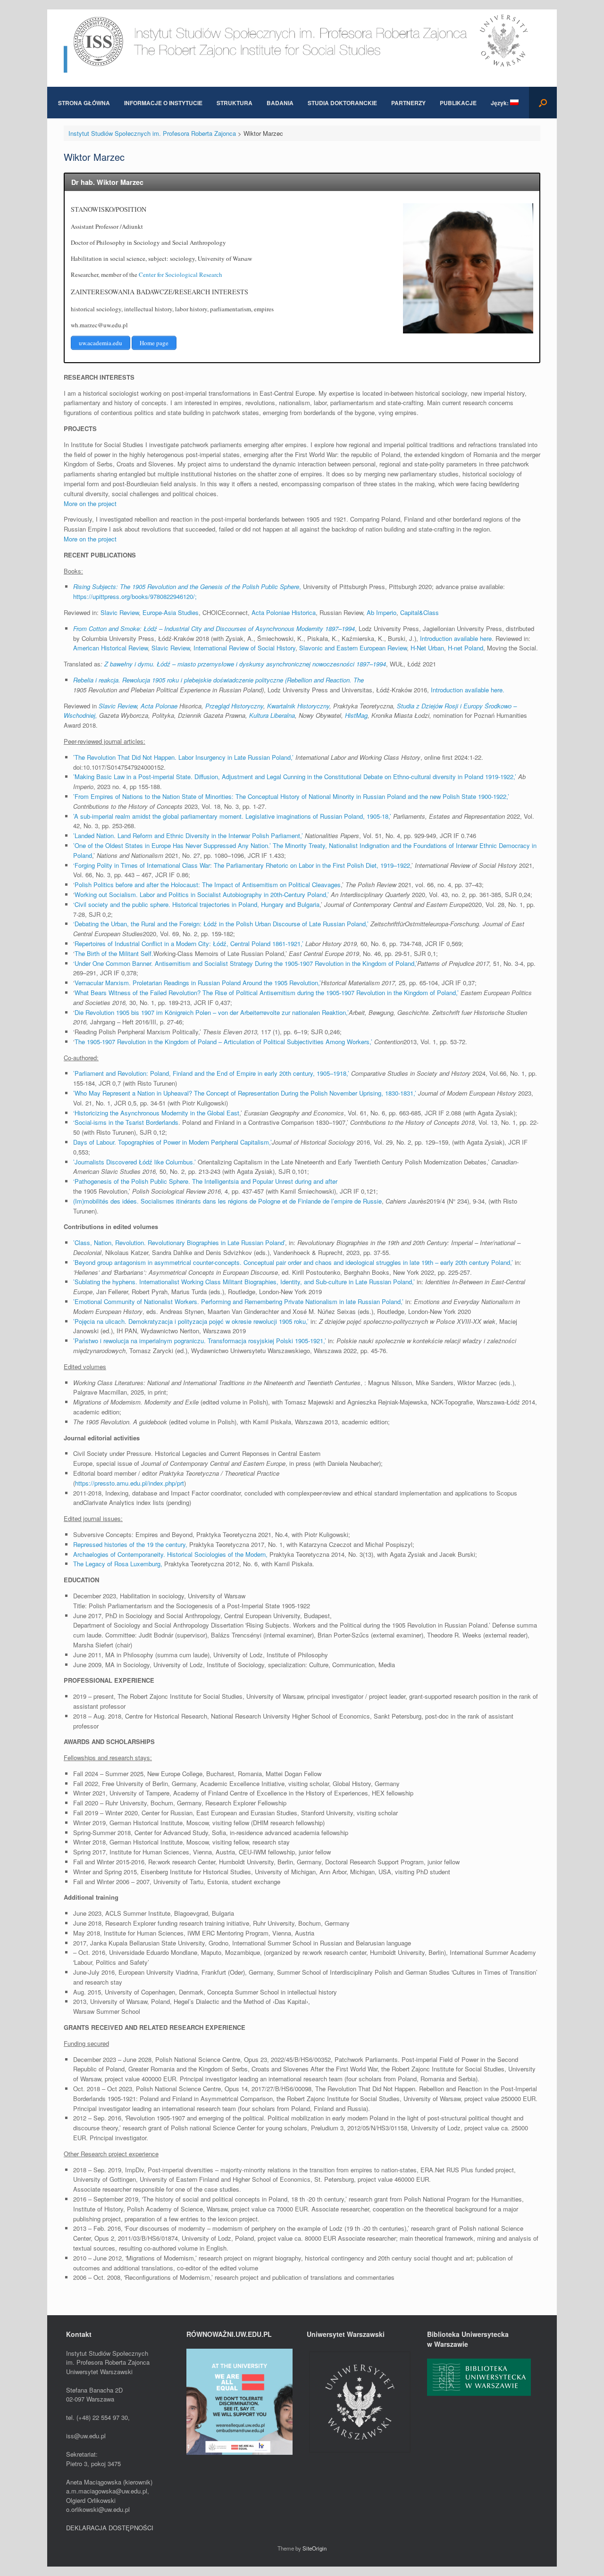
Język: (500, 103)
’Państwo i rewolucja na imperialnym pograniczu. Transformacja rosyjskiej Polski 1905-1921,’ (200, 1341)
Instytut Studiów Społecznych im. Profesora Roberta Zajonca (152, 133)
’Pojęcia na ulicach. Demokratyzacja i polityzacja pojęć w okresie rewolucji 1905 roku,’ (191, 1321)
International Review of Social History (244, 648)
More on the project (90, 503)
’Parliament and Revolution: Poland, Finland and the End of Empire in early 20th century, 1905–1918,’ (211, 1073)
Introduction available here (456, 638)
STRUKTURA (235, 103)
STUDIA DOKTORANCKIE (342, 103)
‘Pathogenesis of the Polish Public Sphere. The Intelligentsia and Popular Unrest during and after (205, 1181)
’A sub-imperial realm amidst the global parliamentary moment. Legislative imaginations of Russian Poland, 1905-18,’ (232, 816)
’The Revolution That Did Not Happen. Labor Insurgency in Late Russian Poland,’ (183, 757)
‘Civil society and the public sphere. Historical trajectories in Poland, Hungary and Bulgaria (196, 904)
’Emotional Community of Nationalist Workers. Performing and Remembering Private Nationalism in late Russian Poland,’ (238, 1301)
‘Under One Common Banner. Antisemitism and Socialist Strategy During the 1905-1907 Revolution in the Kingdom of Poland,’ (245, 963)
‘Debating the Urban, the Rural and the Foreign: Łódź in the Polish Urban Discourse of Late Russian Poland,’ (222, 924)
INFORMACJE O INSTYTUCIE (163, 103)
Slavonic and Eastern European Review (353, 648)
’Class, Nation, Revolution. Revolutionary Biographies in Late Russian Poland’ (179, 1242)
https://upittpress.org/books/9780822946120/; (135, 596)
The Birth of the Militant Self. (114, 953)
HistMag (356, 715)
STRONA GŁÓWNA (84, 103)
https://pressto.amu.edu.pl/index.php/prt (130, 1483)
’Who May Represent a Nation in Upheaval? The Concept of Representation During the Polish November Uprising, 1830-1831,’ (245, 1093)
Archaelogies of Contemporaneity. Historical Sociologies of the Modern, (170, 1554)
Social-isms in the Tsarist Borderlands (126, 1122)
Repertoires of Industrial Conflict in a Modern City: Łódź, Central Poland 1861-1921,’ (189, 943)
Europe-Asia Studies (171, 612)
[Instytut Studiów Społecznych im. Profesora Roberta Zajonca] (302, 41)
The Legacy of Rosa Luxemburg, (118, 1564)
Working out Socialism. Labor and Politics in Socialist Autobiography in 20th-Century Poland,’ (202, 894)
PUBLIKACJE (458, 103)
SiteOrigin (315, 2548)
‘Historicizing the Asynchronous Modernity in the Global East (156, 1113)
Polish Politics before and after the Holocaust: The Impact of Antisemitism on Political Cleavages (208, 885)
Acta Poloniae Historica (284, 612)
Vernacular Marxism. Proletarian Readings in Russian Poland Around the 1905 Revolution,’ (198, 983)
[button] (543, 103)
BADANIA (280, 103)
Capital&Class (419, 612)
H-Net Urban (427, 648)
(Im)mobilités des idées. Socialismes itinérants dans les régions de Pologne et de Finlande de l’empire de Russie (227, 1201)
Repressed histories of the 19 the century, (130, 1544)
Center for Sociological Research (180, 274)
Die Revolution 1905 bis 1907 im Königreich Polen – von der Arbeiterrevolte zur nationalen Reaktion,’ (212, 1012)
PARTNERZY (408, 103)
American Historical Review (110, 648)
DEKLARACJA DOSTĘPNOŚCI (110, 2528)
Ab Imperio (382, 612)
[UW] (360, 2453)
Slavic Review (120, 612)
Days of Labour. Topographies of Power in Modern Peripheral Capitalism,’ (172, 1142)
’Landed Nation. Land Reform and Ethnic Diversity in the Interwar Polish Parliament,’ (188, 835)
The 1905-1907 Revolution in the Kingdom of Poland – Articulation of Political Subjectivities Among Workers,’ (224, 1042)
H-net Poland (466, 648)
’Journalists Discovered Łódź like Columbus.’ (134, 1162)
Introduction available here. (468, 690)
